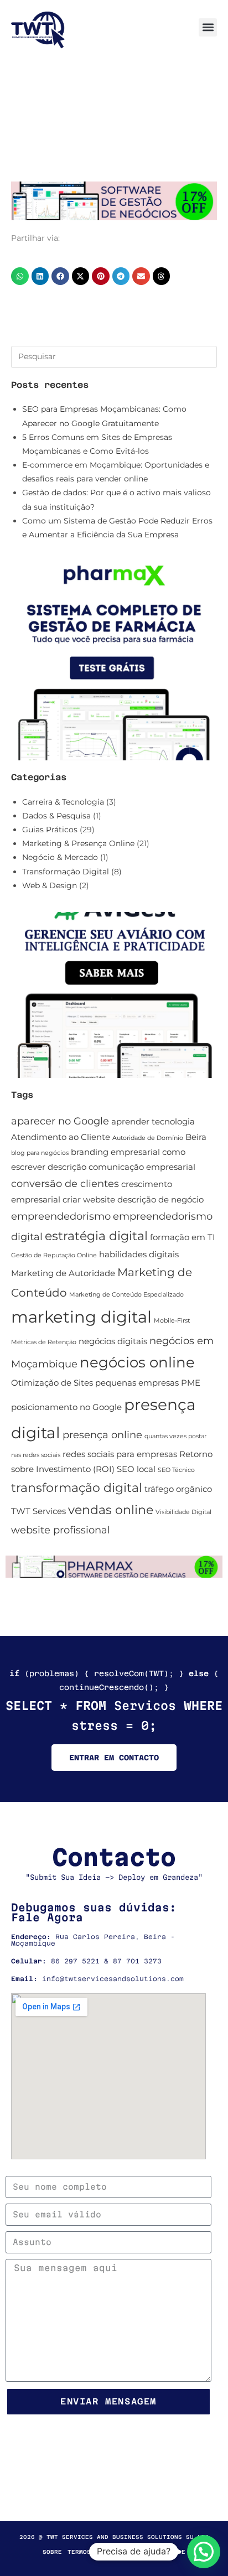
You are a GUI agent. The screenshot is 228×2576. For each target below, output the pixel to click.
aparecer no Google (60, 1121)
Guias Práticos (50, 830)
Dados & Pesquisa (56, 816)
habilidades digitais (139, 1255)
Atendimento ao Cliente (61, 1137)
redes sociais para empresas (120, 1454)
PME (191, 1383)
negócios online (137, 1362)
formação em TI (183, 1237)
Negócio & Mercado (60, 857)
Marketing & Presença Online (78, 843)
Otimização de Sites (52, 1383)
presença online (102, 1435)
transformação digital (77, 1488)
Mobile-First (172, 1321)
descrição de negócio (160, 1200)
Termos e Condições (102, 2552)
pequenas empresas (137, 1383)
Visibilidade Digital (183, 1512)
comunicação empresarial (142, 1167)
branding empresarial (115, 1152)
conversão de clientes (65, 1183)
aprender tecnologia (153, 1122)
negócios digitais (113, 1341)
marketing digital (81, 1317)
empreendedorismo (61, 1216)
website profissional (61, 1530)
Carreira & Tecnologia (63, 802)
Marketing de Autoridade (63, 1273)
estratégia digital (96, 1236)
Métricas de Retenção (44, 1342)
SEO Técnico (176, 1470)
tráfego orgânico (178, 1489)
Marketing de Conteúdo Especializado (126, 1295)
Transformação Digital (66, 872)
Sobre (52, 2552)
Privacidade (164, 2552)
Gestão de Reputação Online (54, 1255)
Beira (196, 1137)
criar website (89, 1200)
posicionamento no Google (66, 1407)
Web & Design (50, 885)
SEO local (136, 1469)
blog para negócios (40, 1153)
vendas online (111, 1510)
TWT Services (38, 1511)
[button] (208, 27)
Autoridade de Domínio (148, 1138)
